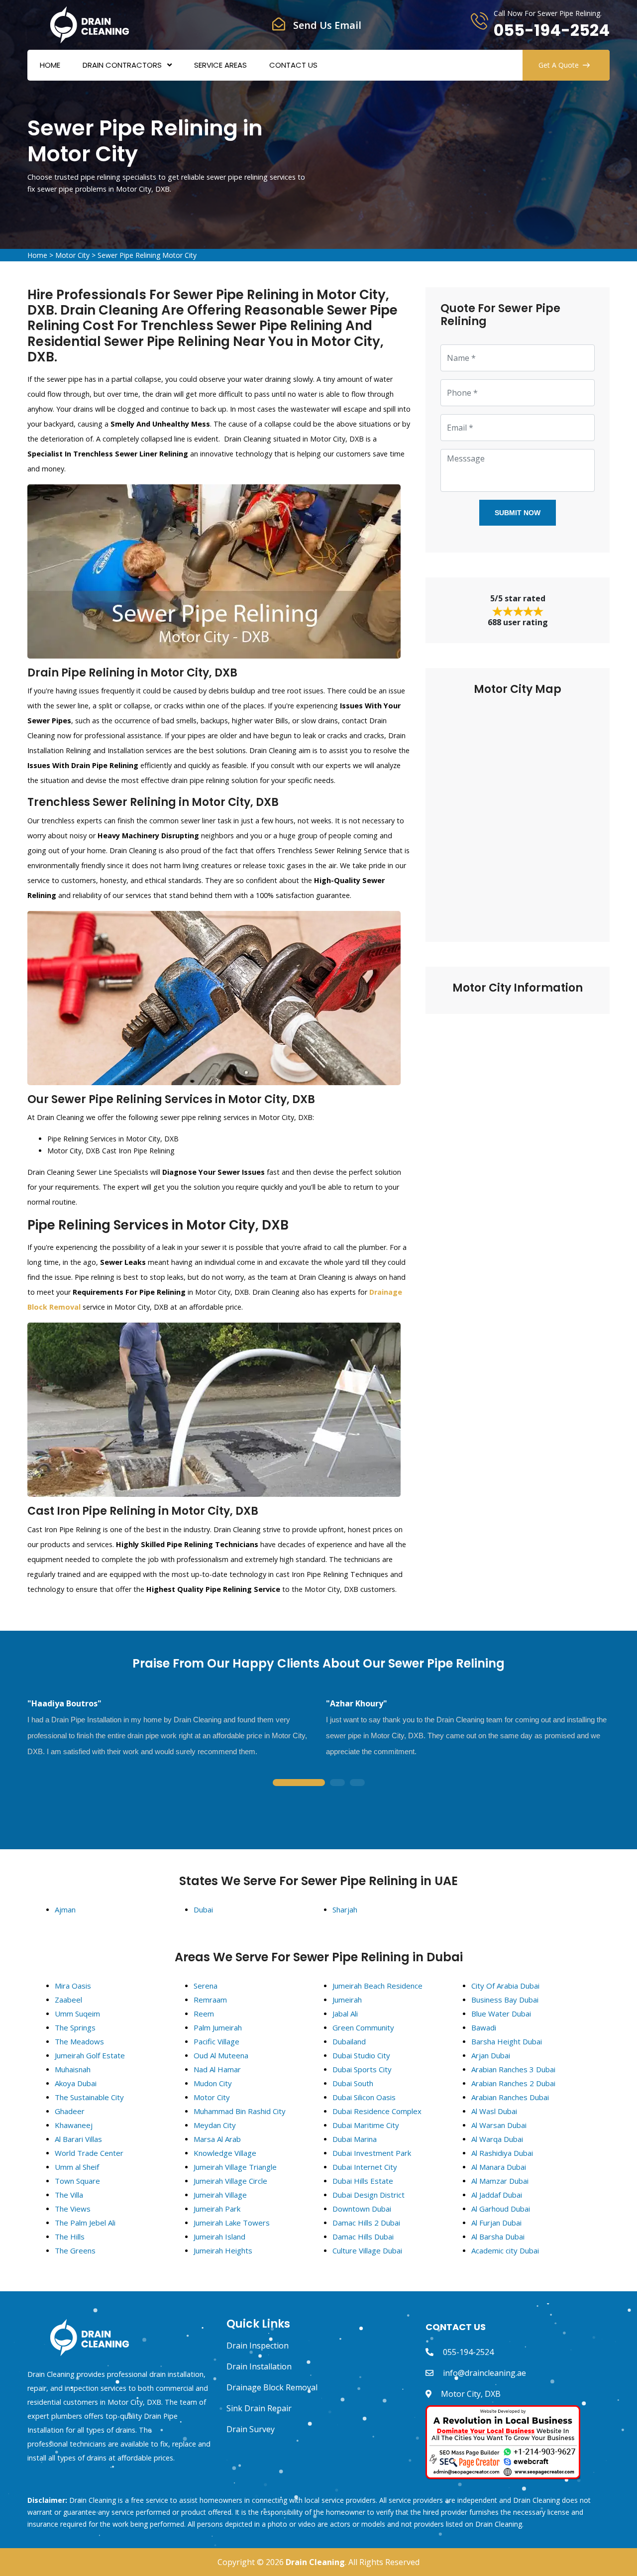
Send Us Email (327, 25)
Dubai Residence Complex (377, 2111)
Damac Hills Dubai (363, 2237)
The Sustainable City (89, 2097)
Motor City (72, 255)
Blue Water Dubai (501, 2014)
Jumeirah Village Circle (230, 2181)
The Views (73, 2209)
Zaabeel (68, 2000)
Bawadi (484, 2027)
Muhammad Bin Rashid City (240, 2111)
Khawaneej (74, 2125)
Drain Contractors (122, 65)
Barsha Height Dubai (507, 2041)
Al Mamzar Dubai (500, 2181)
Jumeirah (347, 2000)
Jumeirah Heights (223, 2250)
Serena (206, 1986)
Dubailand (349, 2041)
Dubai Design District (369, 2195)
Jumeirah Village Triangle (235, 2167)
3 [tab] (357, 1783)
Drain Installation (259, 2366)
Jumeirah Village (220, 2195)
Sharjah (345, 1909)
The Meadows (79, 2041)
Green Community (363, 2027)
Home (50, 65)
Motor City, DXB (471, 2394)
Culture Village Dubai (367, 2250)
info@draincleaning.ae (484, 2373)
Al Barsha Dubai (498, 2237)
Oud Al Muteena (221, 2055)
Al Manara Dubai (499, 2167)
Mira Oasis (73, 1986)
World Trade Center (89, 2153)
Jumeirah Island (219, 2237)
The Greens (75, 2250)
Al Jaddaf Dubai (497, 2195)
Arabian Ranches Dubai (510, 2097)
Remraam (210, 2000)
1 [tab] (299, 1783)
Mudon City (213, 2083)
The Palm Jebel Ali (85, 2223)
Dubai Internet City (365, 2167)
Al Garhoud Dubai (501, 2209)
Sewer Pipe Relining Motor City (147, 255)
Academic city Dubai (505, 2250)
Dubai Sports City (362, 2069)
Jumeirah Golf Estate (90, 2055)
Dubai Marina (355, 2139)
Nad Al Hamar (217, 2069)
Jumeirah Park (217, 2209)
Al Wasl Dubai (494, 2111)
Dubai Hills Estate (363, 2181)
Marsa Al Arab (217, 2139)
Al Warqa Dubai (497, 2139)
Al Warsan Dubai (499, 2125)
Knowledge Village (225, 2153)
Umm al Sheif (77, 2167)
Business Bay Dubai (505, 2000)
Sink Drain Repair (259, 2408)
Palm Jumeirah (218, 2027)
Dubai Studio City (361, 2055)
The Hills (70, 2237)
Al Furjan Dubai (496, 2223)
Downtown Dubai (362, 2209)
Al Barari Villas (78, 2139)
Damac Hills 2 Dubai (366, 2223)
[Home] (90, 24)
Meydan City (215, 2125)
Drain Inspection (258, 2346)
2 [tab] (337, 1783)
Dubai (203, 1909)
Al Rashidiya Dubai (502, 2153)
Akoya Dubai (76, 2083)
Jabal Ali (345, 2014)
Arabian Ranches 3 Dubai (513, 2069)
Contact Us (293, 65)
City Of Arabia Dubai (505, 1986)
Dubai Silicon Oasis (364, 2097)
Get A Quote (559, 65)
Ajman (65, 1909)
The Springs (75, 2027)
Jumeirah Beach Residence (377, 1986)
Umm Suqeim (77, 2014)
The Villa (69, 2195)
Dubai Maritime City (366, 2125)
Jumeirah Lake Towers (232, 2223)
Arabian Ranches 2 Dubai (513, 2083)
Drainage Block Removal (272, 2387)
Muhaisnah (73, 2069)
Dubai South (353, 2083)
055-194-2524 (552, 30)
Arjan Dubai (491, 2055)
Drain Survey (251, 2429)
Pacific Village (216, 2041)
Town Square (77, 2181)
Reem (204, 2014)
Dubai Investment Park (372, 2153)
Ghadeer (70, 2111)
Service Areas (220, 65)
